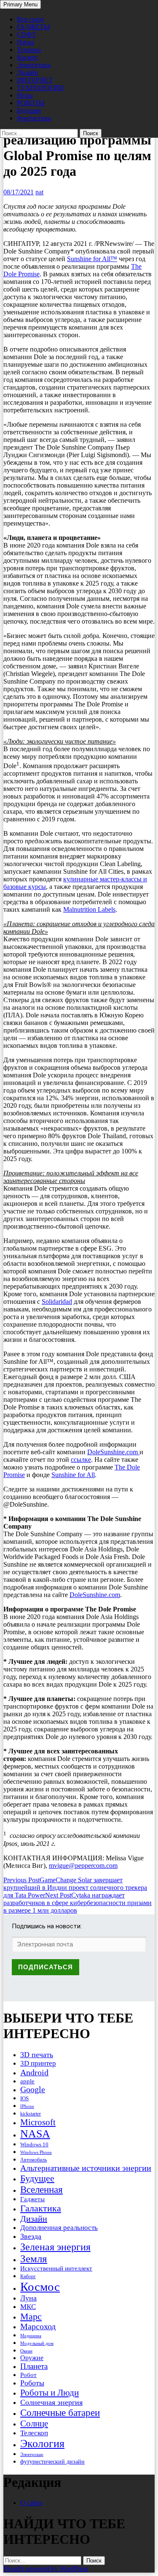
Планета (34, 2366)
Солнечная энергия (51, 2402)
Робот (28, 2375)
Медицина (31, 2336)
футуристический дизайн (52, 2462)
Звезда (31, 2236)
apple (27, 2081)
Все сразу (31, 19)
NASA (35, 2134)
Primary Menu (20, 4)
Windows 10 (34, 2144)
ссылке (81, 1460)
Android (34, 2072)
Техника (29, 50)
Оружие (32, 2358)
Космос (27, 57)
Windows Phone (36, 2152)
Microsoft (38, 2122)
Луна (28, 2298)
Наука (25, 42)
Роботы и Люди (50, 2393)
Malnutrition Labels (89, 909)
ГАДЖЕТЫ (33, 27)
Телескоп (34, 2433)
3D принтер (38, 2063)
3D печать (37, 2055)
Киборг (28, 2276)
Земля (34, 2258)
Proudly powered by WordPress (46, 2569)
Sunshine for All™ (92, 259)
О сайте (31, 2503)
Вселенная (42, 2189)
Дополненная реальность (59, 2228)
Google (33, 2089)
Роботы (32, 2383)
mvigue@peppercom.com (83, 1866)
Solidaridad (57, 1302)
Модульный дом (37, 2343)
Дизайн (28, 72)
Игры (25, 95)
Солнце (34, 2423)
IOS (24, 2098)
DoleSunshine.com (113, 1452)
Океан (26, 2351)
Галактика (41, 2208)
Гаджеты (32, 2199)
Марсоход (38, 2327)
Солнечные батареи (60, 2412)
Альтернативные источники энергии (86, 2168)
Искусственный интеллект (56, 2268)
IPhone (27, 2106)
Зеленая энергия (55, 2247)
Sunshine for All (73, 1475)
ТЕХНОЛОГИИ (40, 88)
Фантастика (34, 118)
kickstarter (31, 2114)
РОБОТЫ (31, 103)
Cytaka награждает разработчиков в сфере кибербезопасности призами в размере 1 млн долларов (78, 1903)
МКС (28, 2307)
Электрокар (32, 2454)
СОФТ (27, 34)
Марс (31, 2316)
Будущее (29, 110)
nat (39, 192)
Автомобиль (33, 2160)
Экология (42, 2444)
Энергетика (34, 65)
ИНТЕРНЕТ (35, 80)
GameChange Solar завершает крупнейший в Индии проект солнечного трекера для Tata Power (75, 1888)
